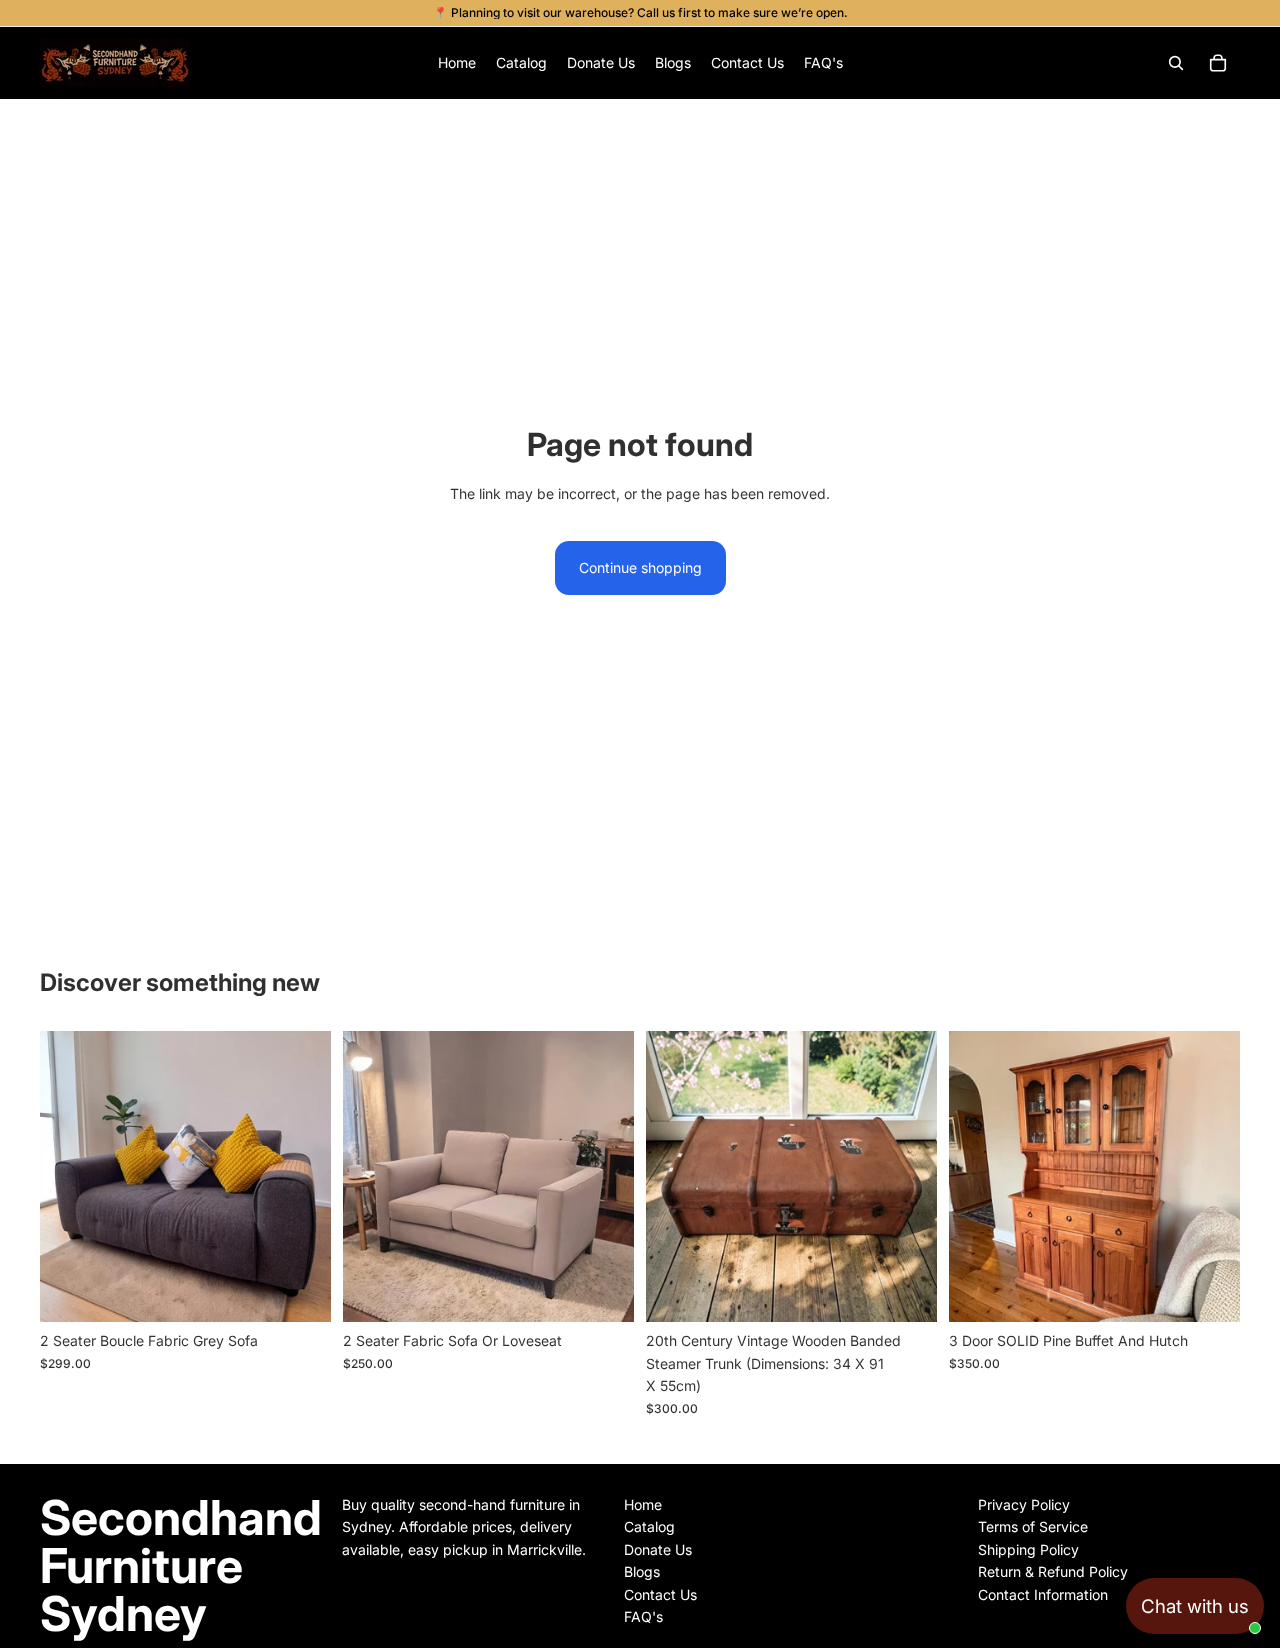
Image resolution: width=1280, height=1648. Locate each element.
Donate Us (658, 1549)
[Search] (1176, 63)
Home (643, 1504)
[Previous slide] (70, 1177)
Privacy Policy (1024, 1504)
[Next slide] (301, 1177)
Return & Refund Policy (1053, 1571)
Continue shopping (640, 567)
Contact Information (1043, 1594)
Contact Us (660, 1594)
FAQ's (643, 1616)
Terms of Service (1033, 1526)
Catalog (649, 1526)
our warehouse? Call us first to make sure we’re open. (694, 12)
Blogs (642, 1571)
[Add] (300, 1292)
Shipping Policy (1028, 1549)
